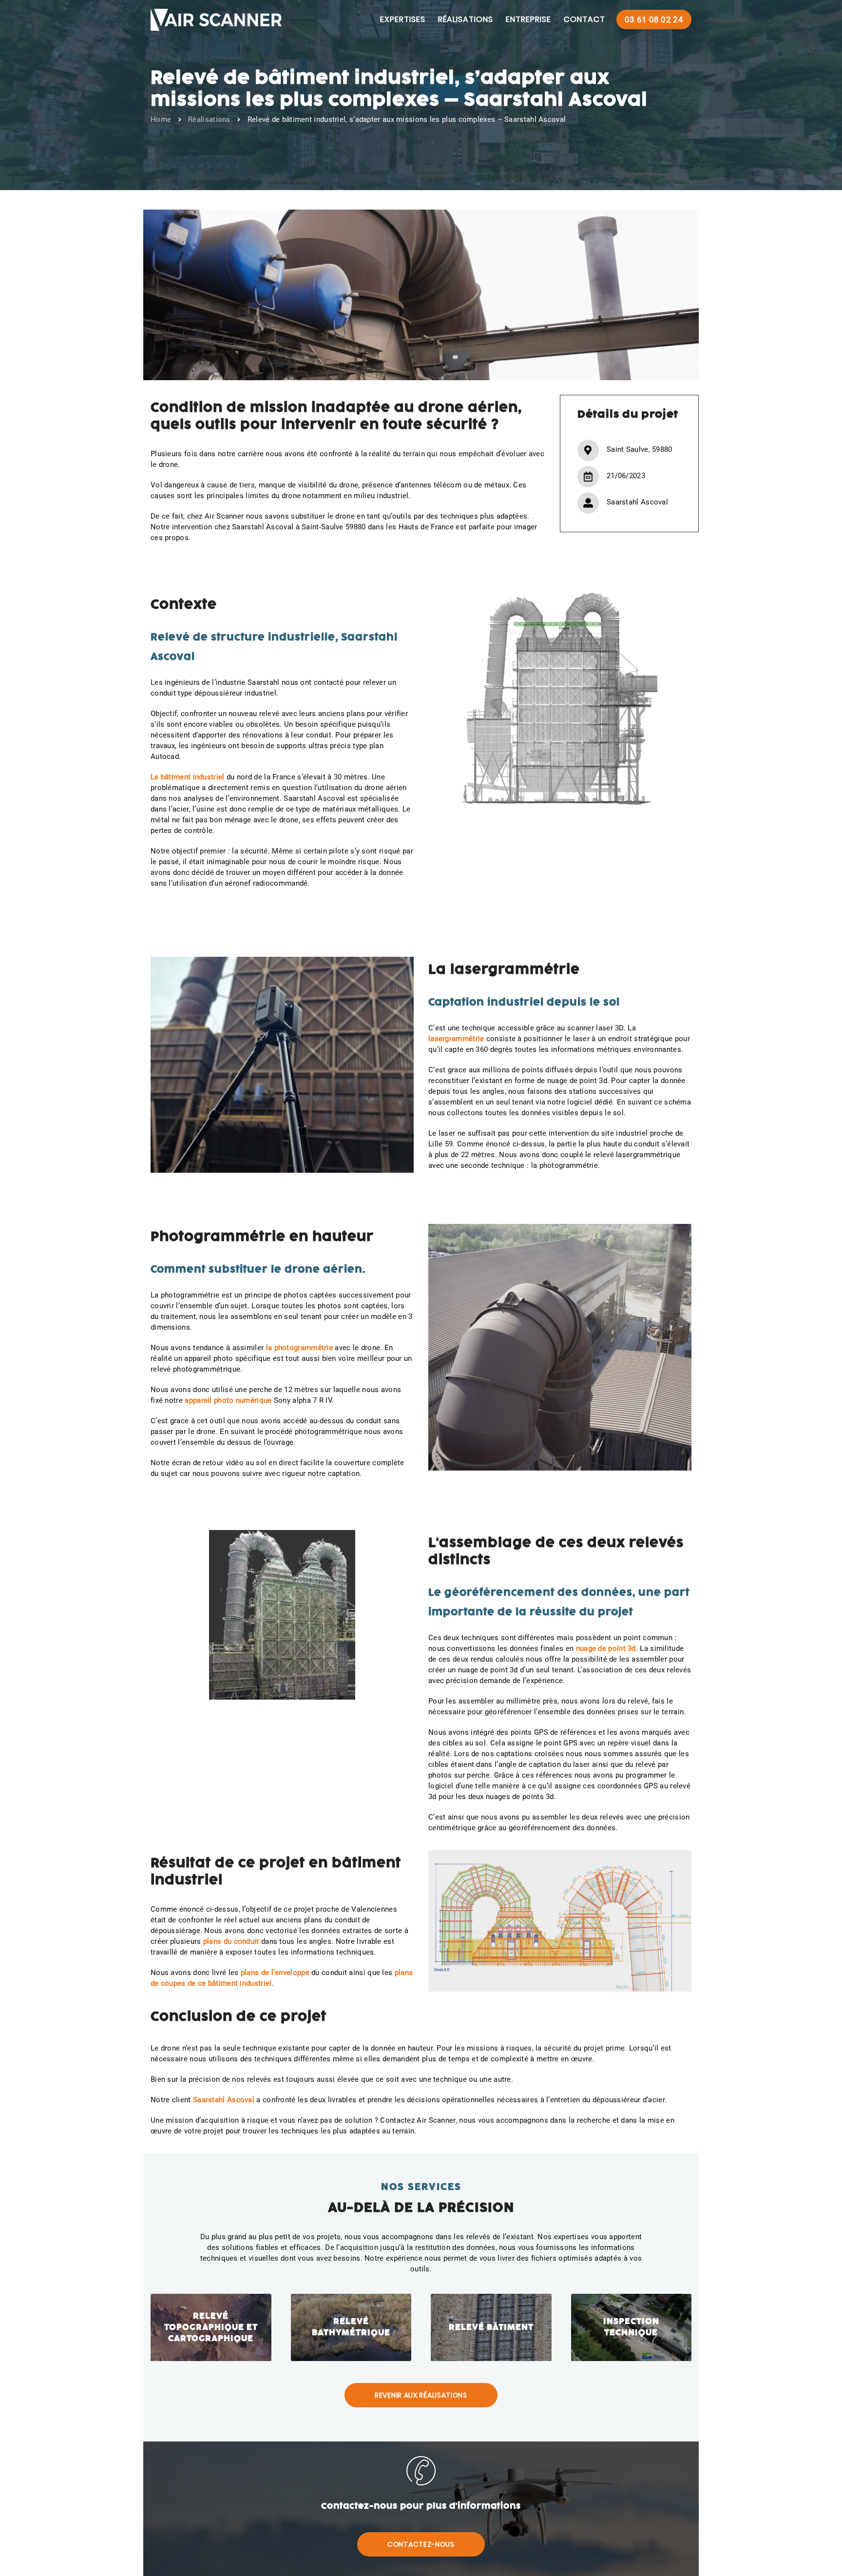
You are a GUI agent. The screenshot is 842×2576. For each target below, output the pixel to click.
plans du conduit (231, 1941)
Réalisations (209, 119)
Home (161, 119)
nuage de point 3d (606, 1648)
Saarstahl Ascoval (224, 2100)
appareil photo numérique (228, 1400)
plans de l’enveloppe (275, 1973)
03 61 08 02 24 (654, 19)
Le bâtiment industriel (188, 777)
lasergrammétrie (456, 1039)
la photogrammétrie (299, 1348)
